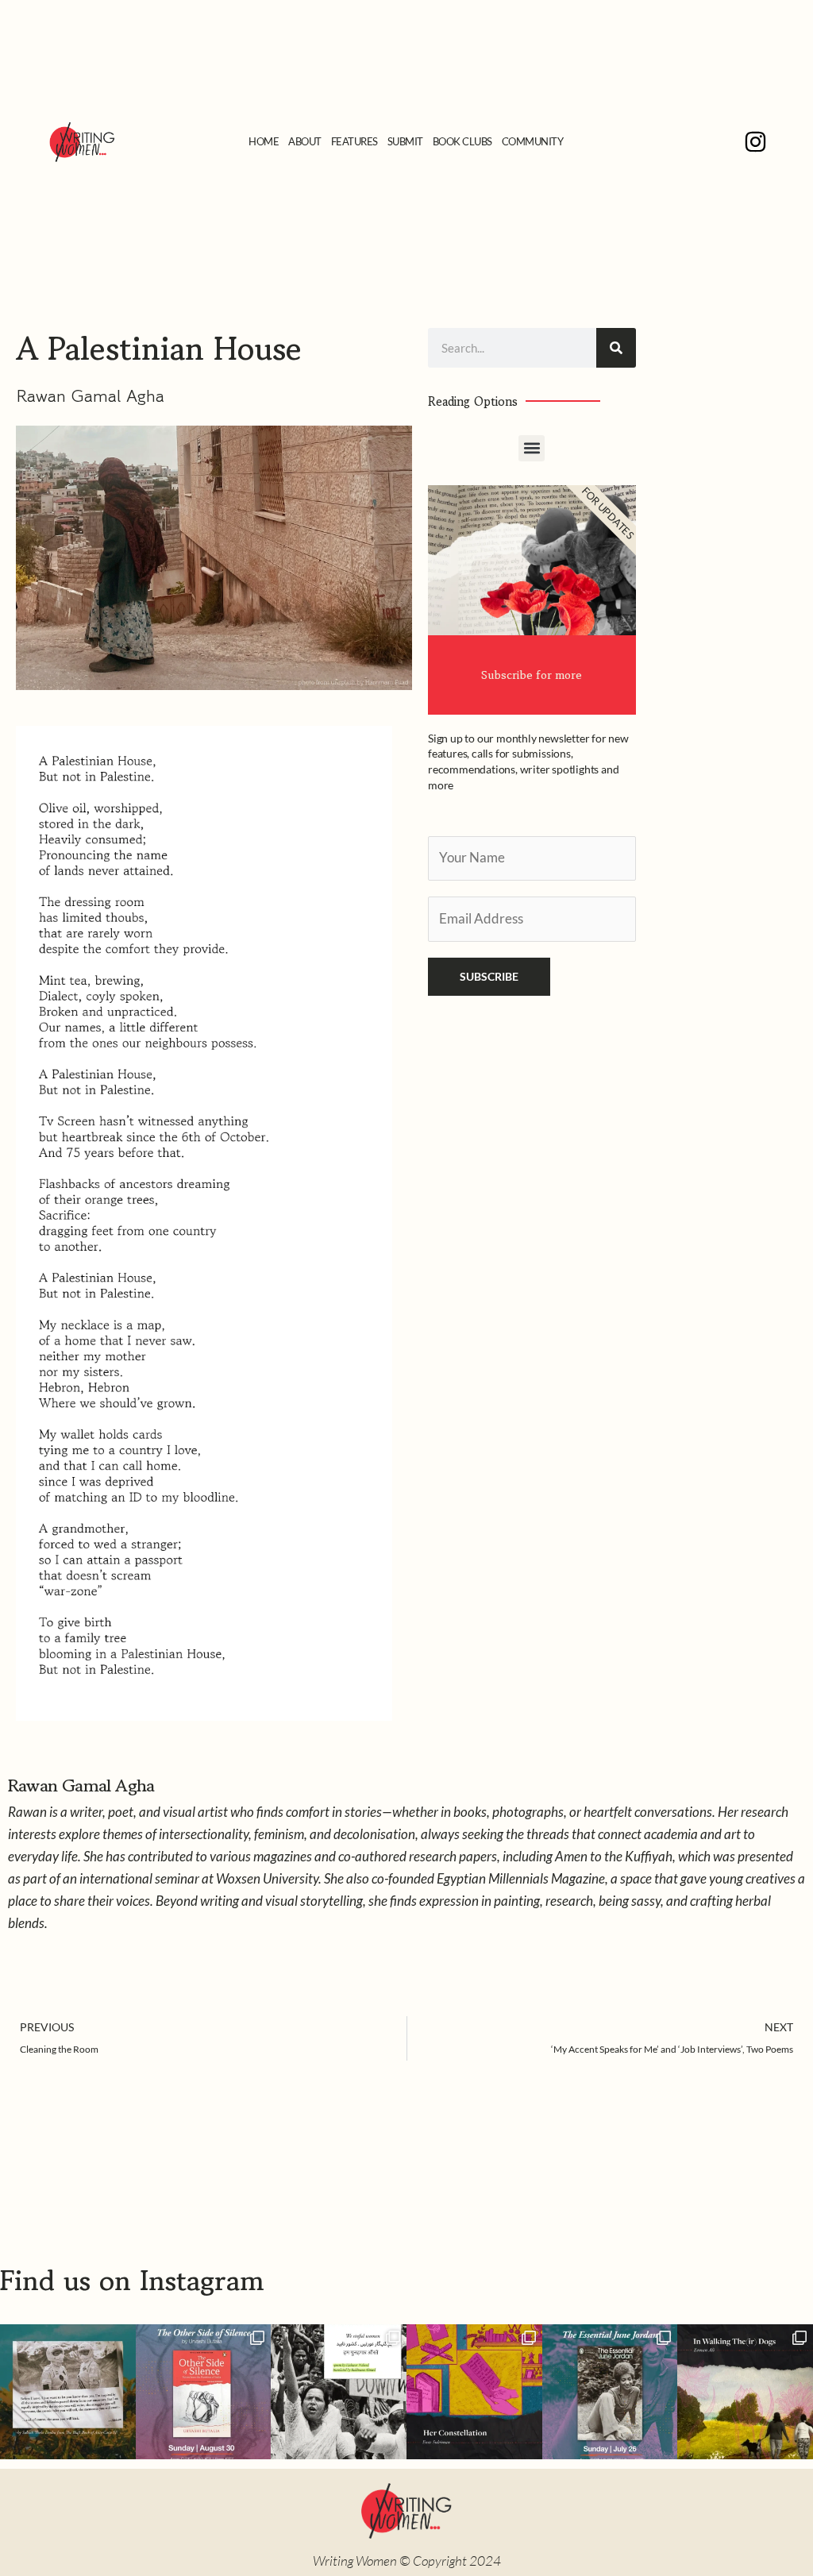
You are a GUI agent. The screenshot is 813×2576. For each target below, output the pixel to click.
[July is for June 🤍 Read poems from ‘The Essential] (610, 2392)
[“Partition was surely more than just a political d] (204, 2392)
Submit (405, 141)
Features (354, 141)
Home (264, 141)
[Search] (616, 348)
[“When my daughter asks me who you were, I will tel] (474, 2392)
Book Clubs (462, 141)
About (305, 141)
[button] (532, 448)
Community (533, 141)
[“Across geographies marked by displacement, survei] (745, 2392)
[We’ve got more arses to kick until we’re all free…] (68, 2392)
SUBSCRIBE (489, 976)
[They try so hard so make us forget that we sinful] (339, 2392)
